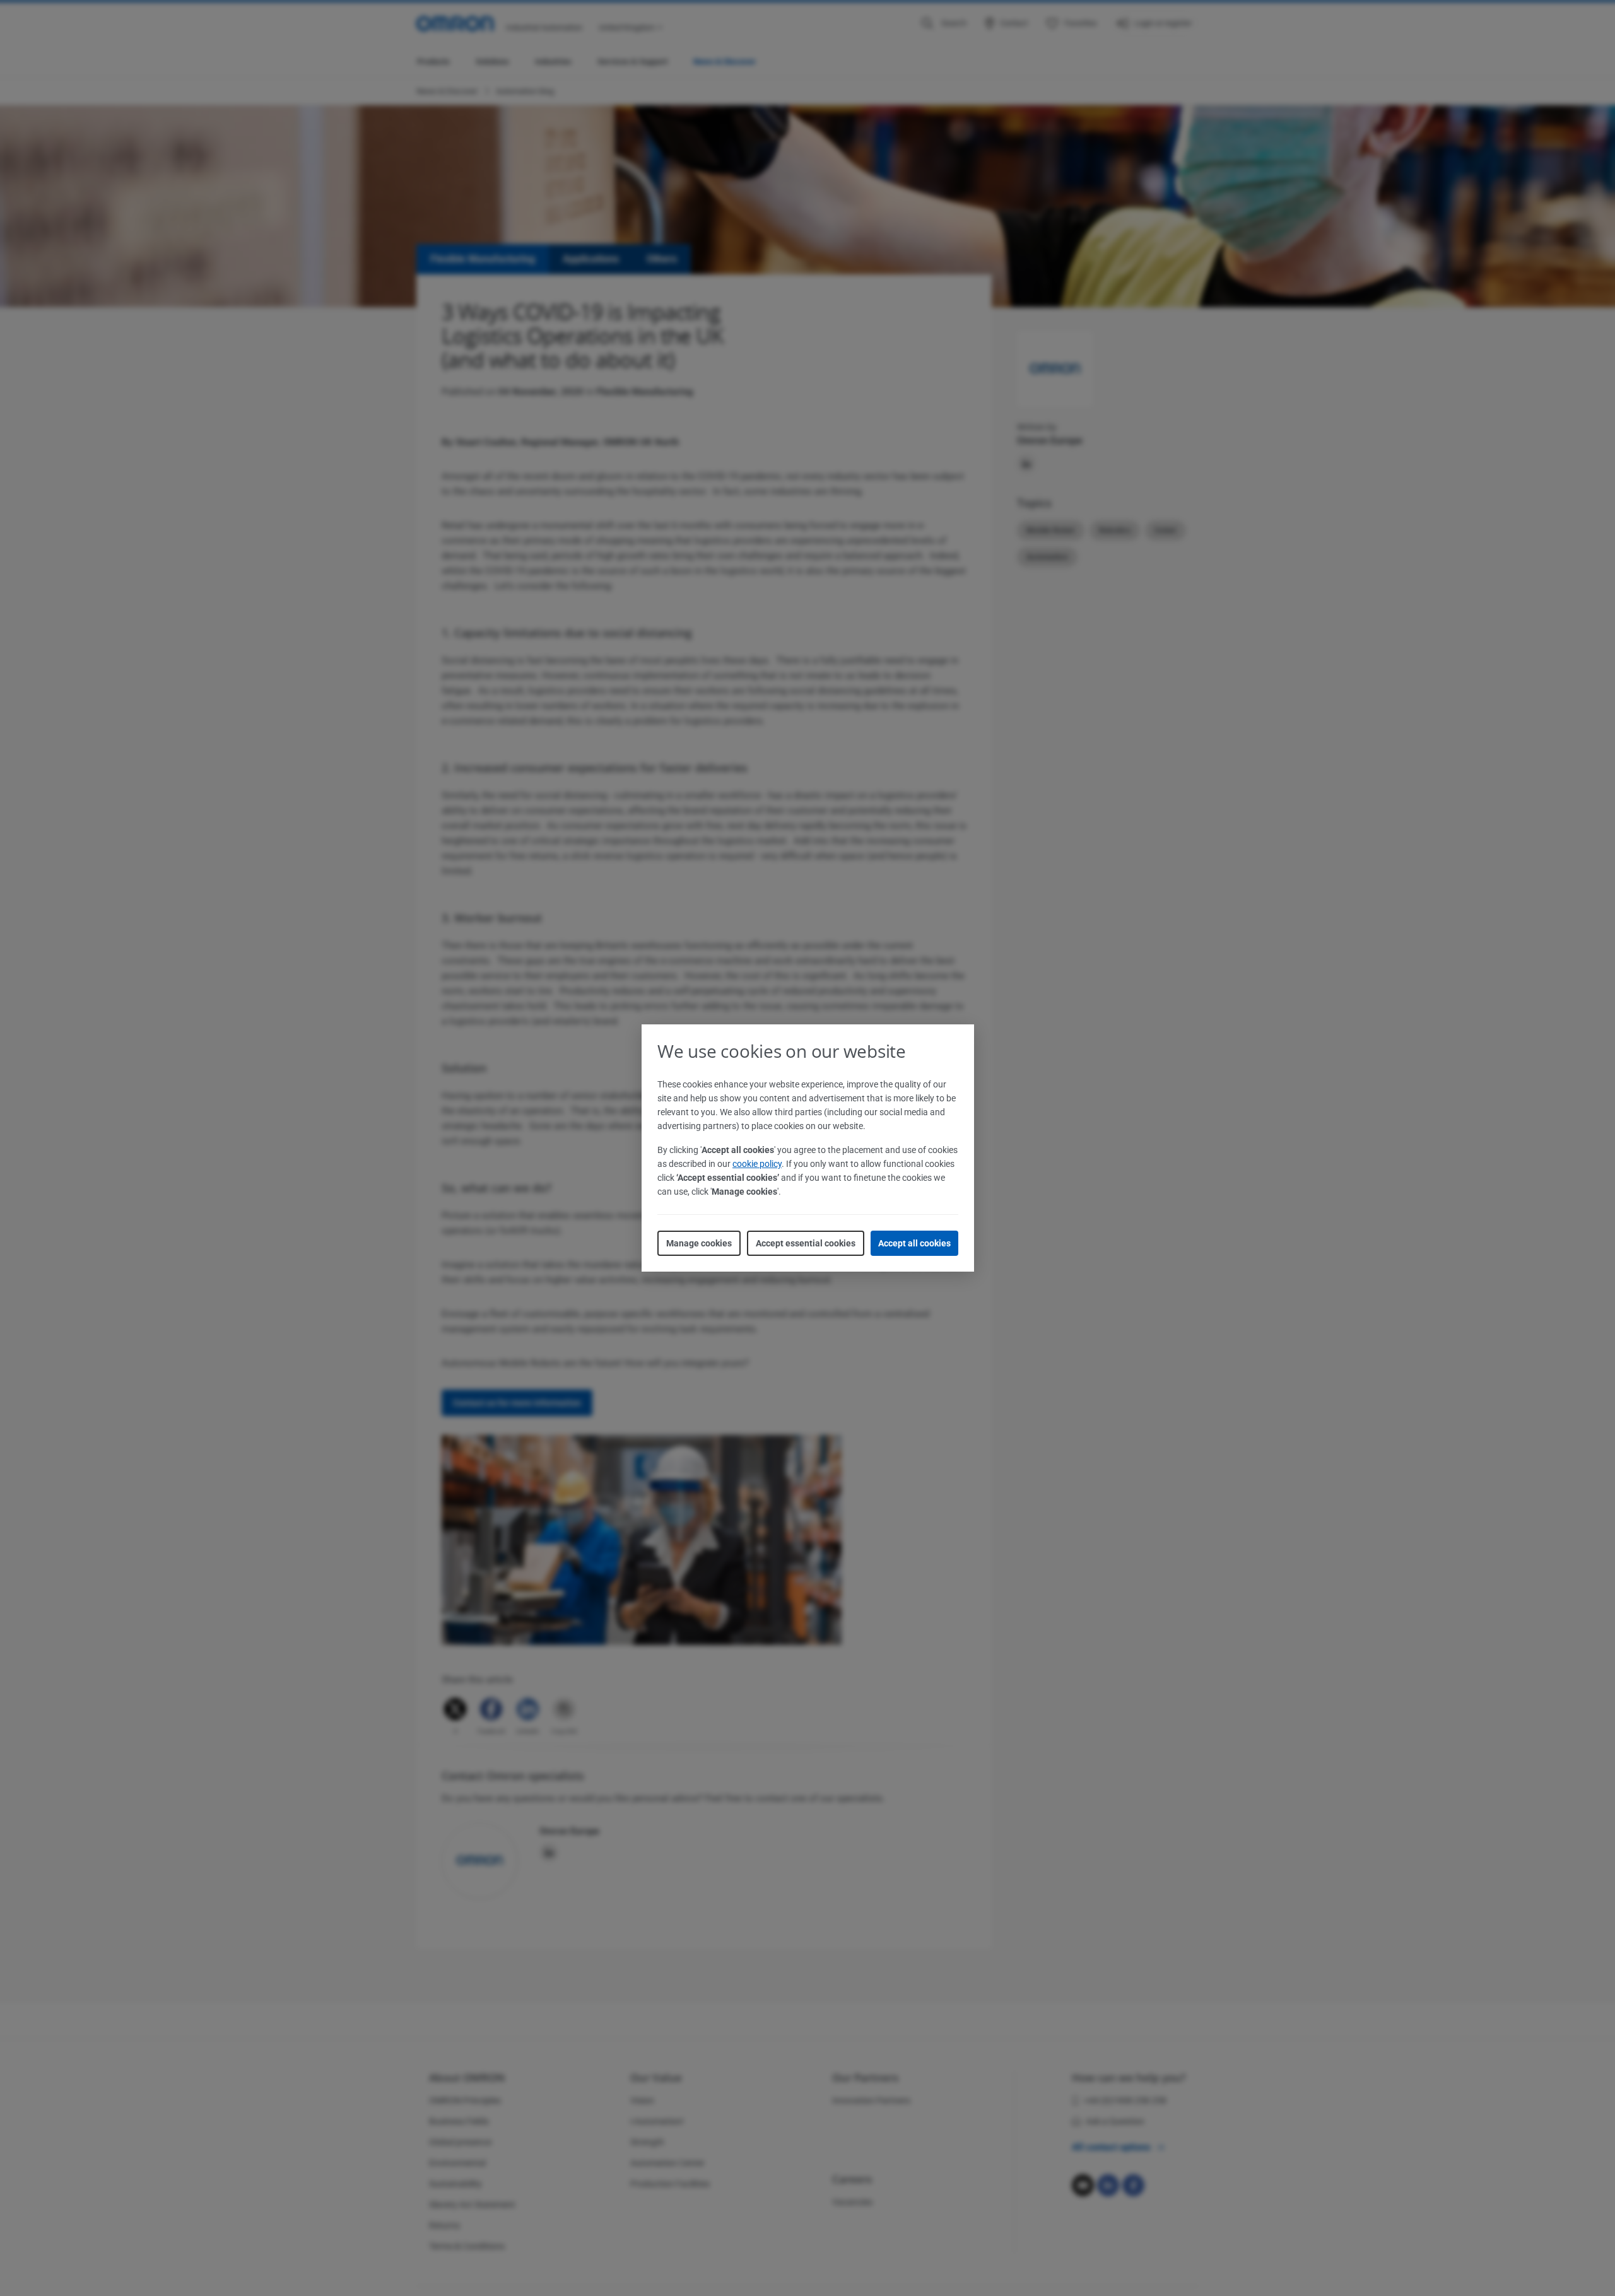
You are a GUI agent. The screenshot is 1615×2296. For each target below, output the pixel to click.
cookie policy (757, 1164)
